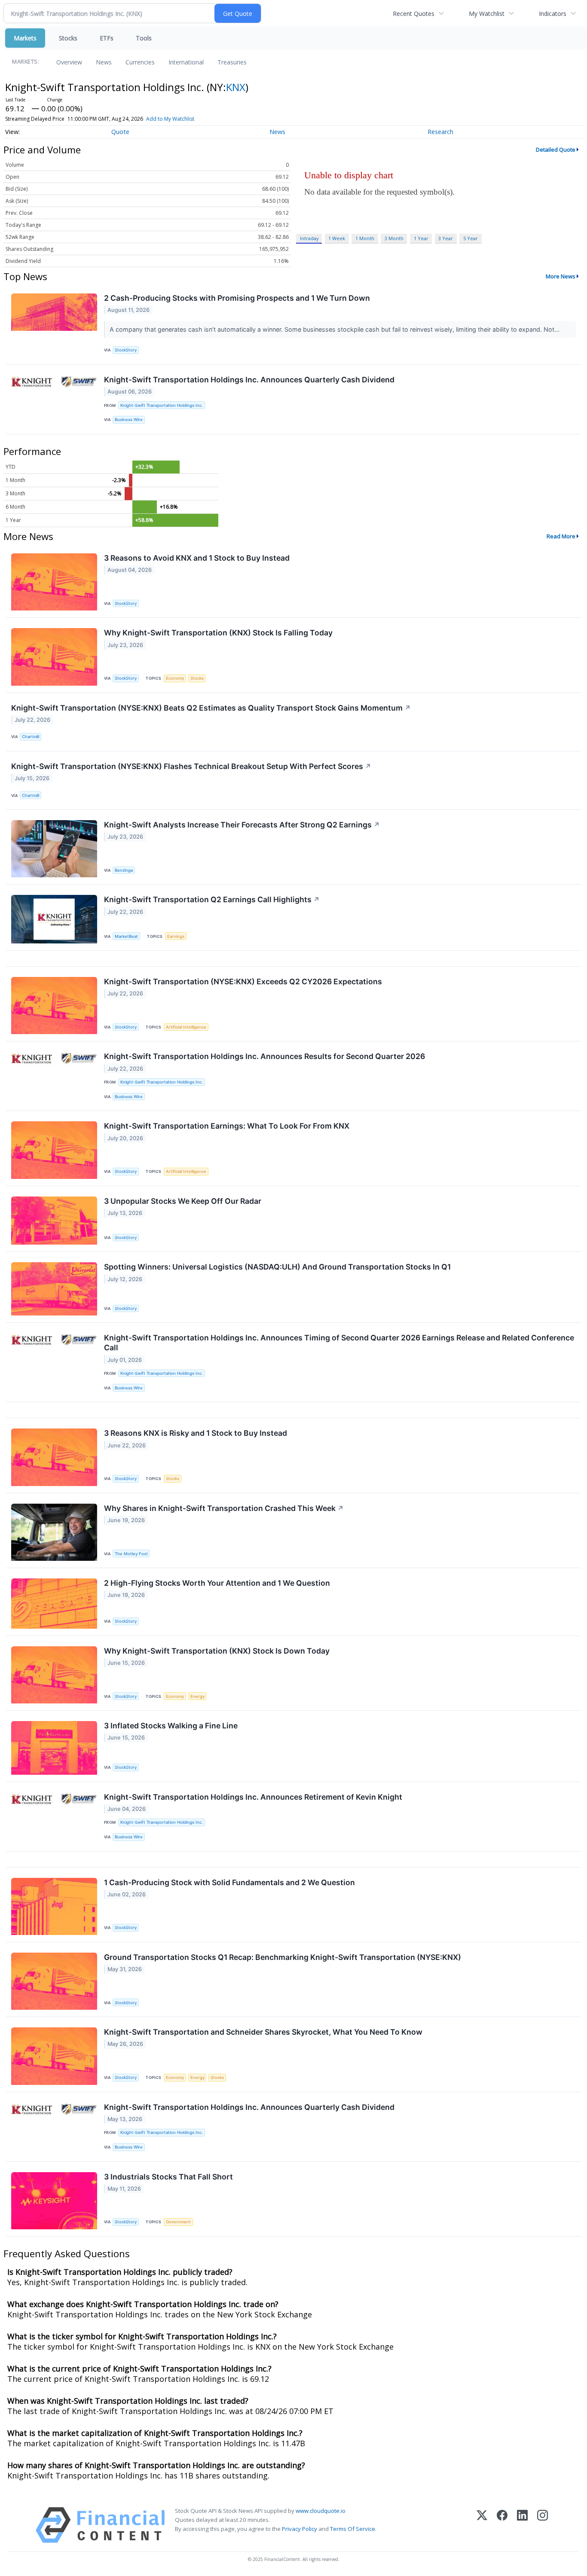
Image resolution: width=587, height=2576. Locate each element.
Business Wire (129, 420)
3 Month (394, 238)
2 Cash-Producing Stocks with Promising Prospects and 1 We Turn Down (237, 298)
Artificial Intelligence (186, 1027)
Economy (175, 678)
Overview (69, 62)
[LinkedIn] (522, 2525)
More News (561, 276)
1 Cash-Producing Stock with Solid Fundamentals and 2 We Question (229, 1882)
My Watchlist (487, 14)
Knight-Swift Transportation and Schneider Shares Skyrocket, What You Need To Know (263, 2032)
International (186, 62)
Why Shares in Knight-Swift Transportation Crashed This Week (224, 1508)
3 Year (446, 238)
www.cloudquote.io (321, 2511)
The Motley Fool (131, 1554)
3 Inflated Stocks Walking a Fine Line (171, 1726)
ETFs (107, 38)
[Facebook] (502, 2525)
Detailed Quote (556, 150)
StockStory (126, 350)
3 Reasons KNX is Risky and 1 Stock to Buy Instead (196, 1433)
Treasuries (232, 62)
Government (178, 2222)
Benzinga (124, 870)
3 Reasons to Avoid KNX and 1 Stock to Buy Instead (197, 558)
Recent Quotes (414, 14)
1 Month (365, 238)
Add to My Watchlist (170, 119)
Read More (561, 536)
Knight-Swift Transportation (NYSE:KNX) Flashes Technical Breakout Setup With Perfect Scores (191, 766)
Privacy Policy (300, 2529)
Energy (197, 1696)
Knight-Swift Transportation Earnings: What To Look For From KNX (227, 1126)
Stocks (68, 38)
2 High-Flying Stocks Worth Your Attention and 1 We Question (217, 1583)
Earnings (176, 936)
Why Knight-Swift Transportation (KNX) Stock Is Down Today (217, 1651)
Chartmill (31, 737)
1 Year (421, 238)
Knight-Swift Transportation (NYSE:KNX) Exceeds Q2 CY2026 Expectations (243, 981)
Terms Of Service (353, 2529)
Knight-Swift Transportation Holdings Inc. (162, 405)
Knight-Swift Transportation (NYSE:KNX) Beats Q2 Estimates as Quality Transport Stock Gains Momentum (211, 708)
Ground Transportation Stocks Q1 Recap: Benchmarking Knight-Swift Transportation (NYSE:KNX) (283, 1957)
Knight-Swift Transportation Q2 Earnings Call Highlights (212, 899)
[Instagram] (543, 2525)
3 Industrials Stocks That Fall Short (168, 2177)
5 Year (471, 238)
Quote (120, 132)
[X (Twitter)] (482, 2525)
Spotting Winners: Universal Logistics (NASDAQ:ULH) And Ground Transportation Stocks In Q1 (277, 1267)
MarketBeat (126, 936)
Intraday (309, 238)
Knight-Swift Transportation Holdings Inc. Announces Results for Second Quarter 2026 (264, 1056)
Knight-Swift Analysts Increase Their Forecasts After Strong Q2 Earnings (242, 825)
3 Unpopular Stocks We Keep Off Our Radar (183, 1201)
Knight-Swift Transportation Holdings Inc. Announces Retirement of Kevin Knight (253, 1797)
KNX (236, 87)
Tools (144, 38)
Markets (25, 38)
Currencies (140, 62)
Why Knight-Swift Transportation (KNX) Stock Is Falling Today (218, 633)
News (104, 62)
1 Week (337, 238)
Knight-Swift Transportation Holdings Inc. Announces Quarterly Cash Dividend (249, 380)
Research (440, 132)
